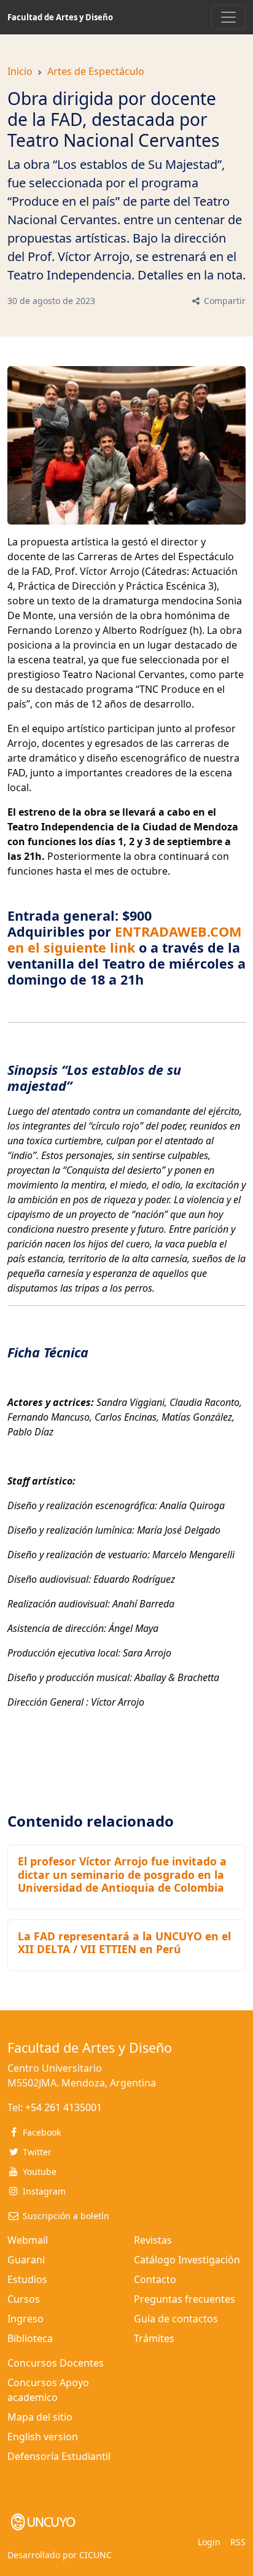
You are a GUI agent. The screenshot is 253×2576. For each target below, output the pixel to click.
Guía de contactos (176, 2319)
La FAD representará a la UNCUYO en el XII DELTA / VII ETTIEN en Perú (124, 1942)
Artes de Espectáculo (96, 71)
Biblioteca (30, 2338)
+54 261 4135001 (64, 2107)
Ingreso (25, 2319)
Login (209, 2542)
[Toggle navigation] (228, 17)
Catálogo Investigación (187, 2260)
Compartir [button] (224, 301)
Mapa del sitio (40, 2417)
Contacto (155, 2279)
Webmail (28, 2240)
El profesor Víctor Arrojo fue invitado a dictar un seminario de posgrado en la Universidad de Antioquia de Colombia (122, 1874)
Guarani (26, 2260)
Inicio (20, 71)
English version (43, 2437)
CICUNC (95, 2555)
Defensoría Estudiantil (59, 2456)
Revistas (153, 2240)
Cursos (24, 2299)
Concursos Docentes (56, 2363)
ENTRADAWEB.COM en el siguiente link (124, 939)
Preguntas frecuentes (185, 2299)
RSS (238, 2542)
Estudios (27, 2279)
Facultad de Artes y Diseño (60, 17)
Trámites (154, 2338)
